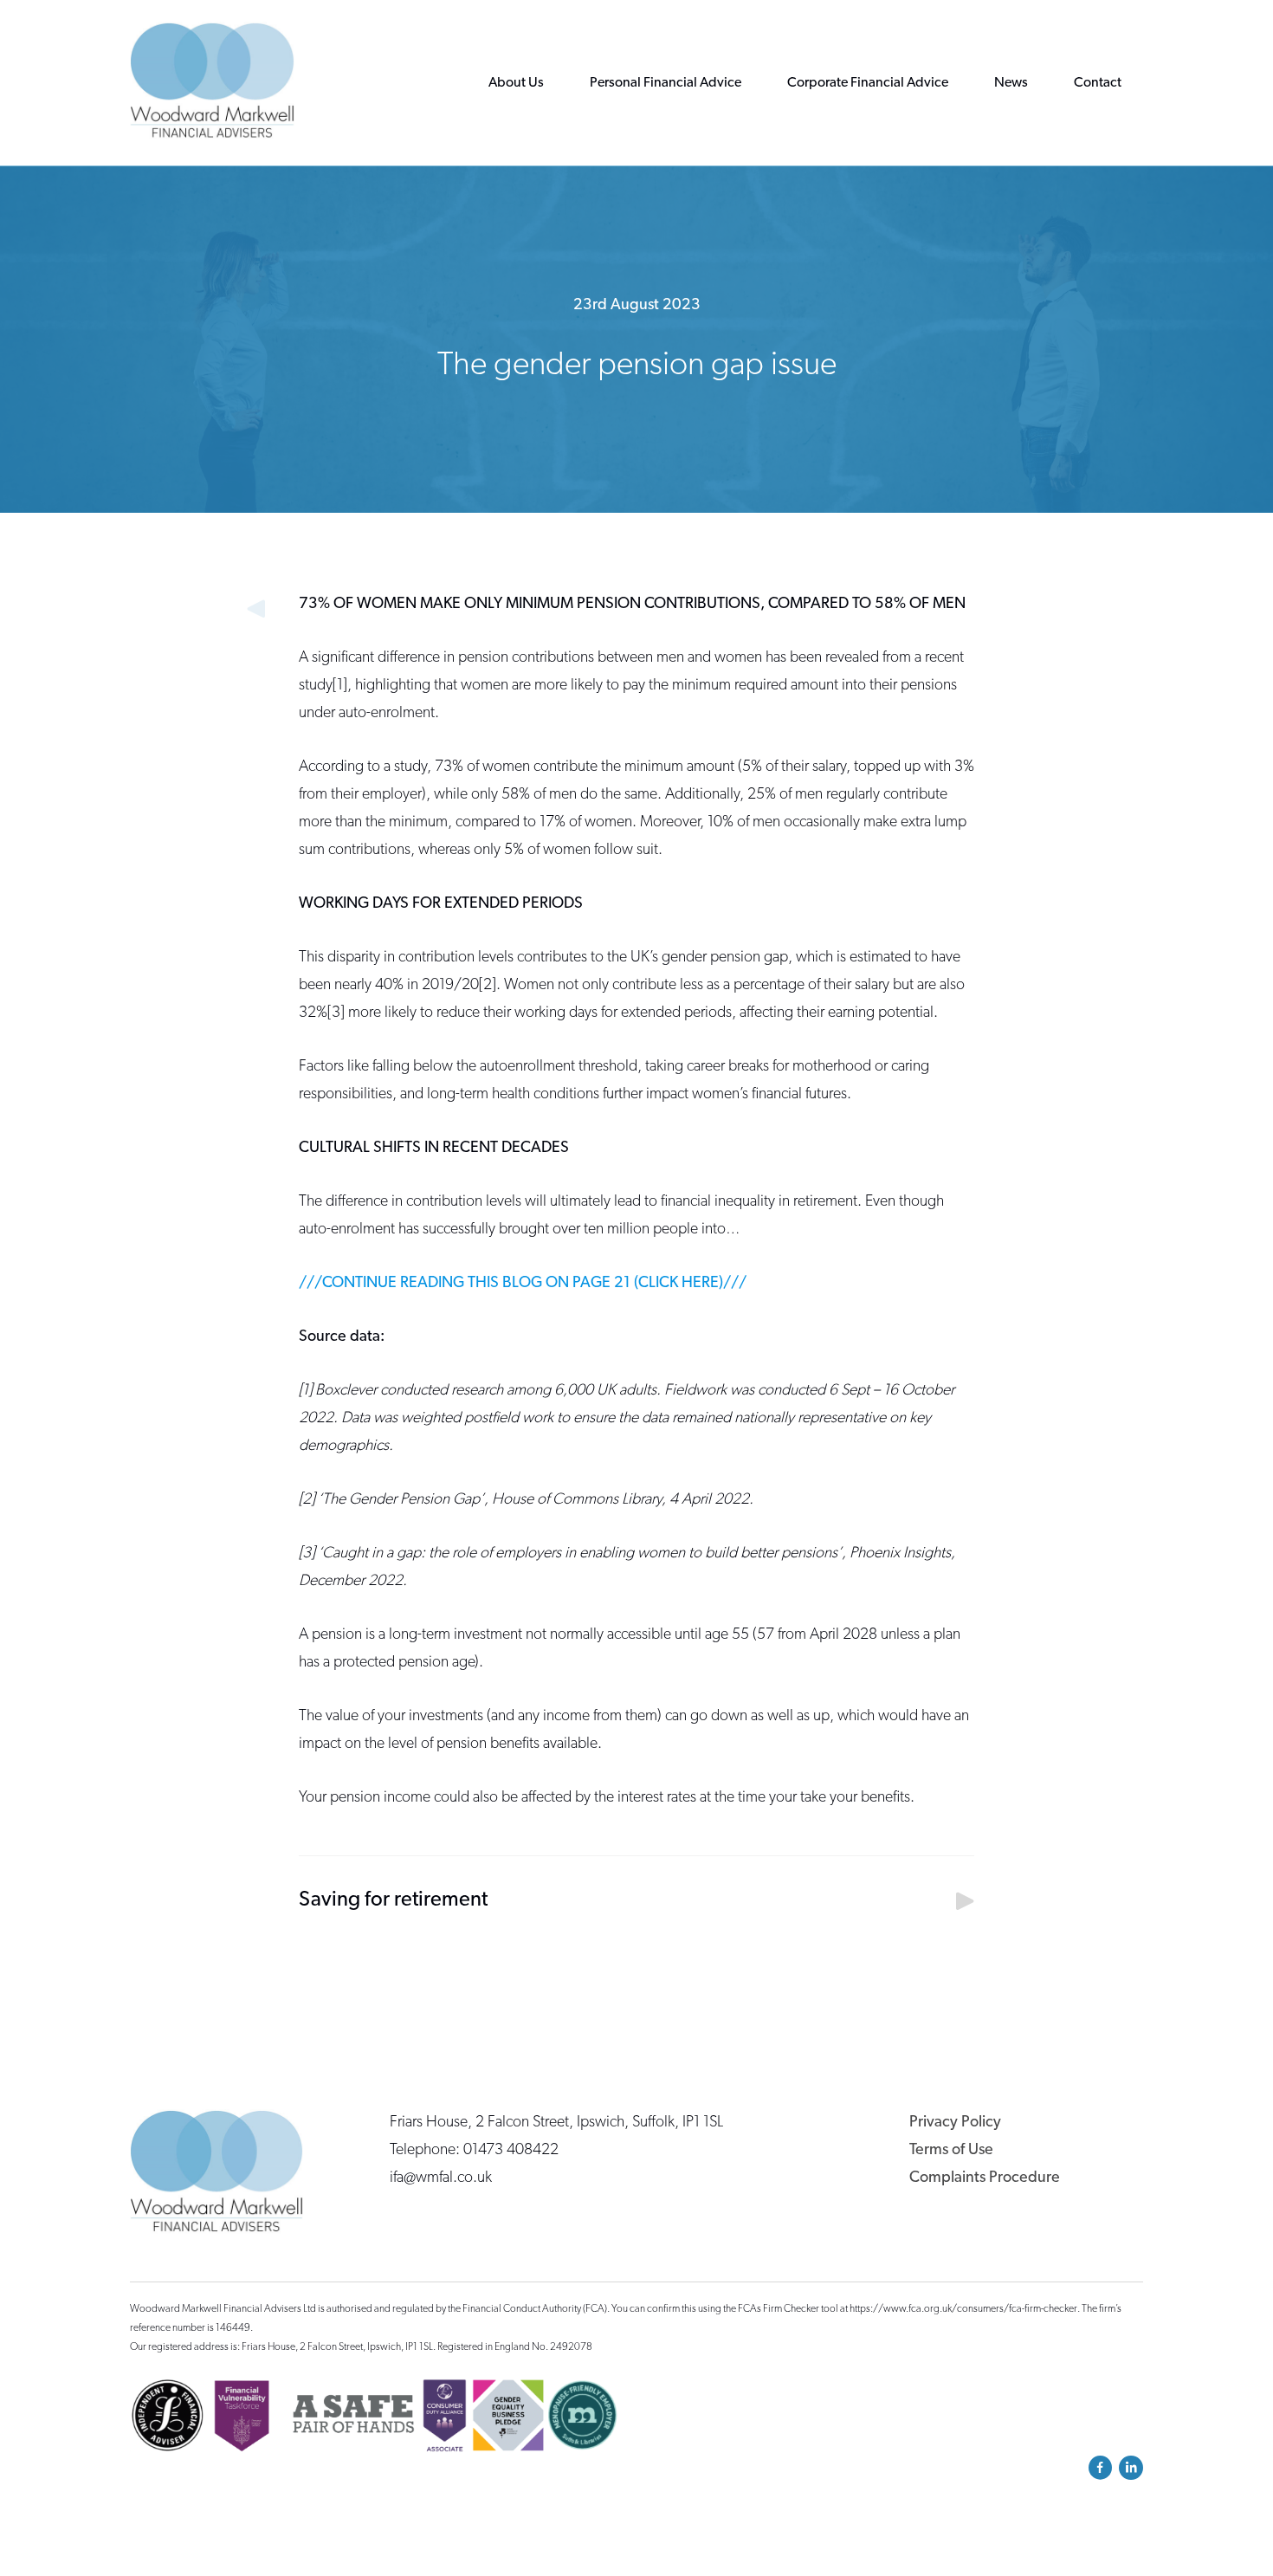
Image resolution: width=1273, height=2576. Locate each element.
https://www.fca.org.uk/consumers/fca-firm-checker (963, 2309)
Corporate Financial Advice (868, 83)
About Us (516, 83)
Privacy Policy (955, 2123)
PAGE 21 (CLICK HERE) (646, 1284)
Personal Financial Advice (666, 83)
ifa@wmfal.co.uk (441, 2178)
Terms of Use (951, 2151)
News (1011, 83)
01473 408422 (511, 2151)
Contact (1098, 83)
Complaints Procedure (985, 2178)
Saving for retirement (393, 1900)
